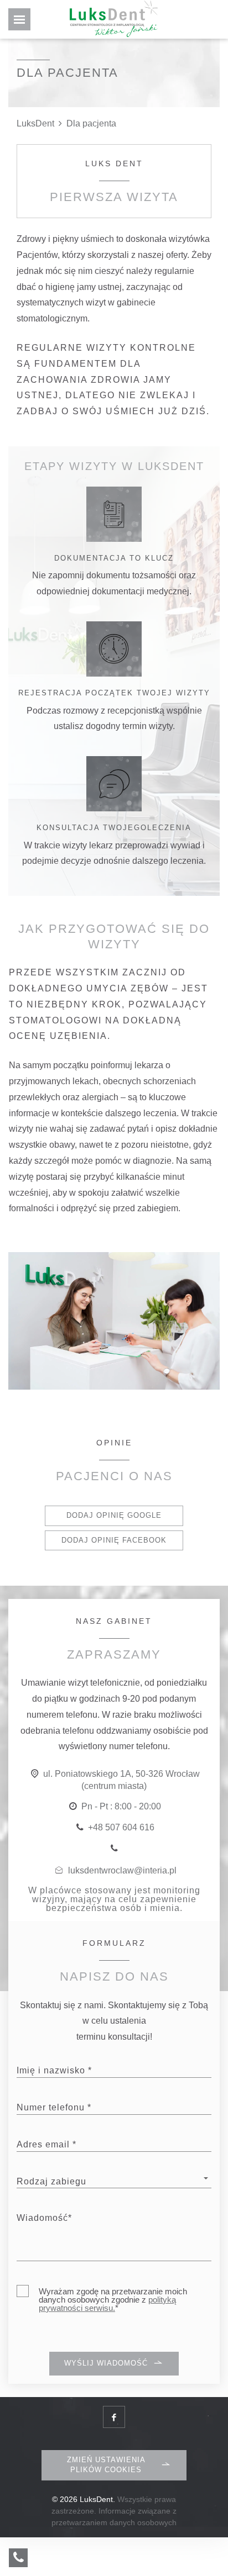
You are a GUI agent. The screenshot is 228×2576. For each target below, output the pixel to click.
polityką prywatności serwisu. (107, 2304)
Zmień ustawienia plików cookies (106, 2465)
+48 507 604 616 (121, 1827)
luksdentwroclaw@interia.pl (122, 1870)
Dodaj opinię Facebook (114, 1540)
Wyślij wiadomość (106, 2363)
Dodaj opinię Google (114, 1515)
